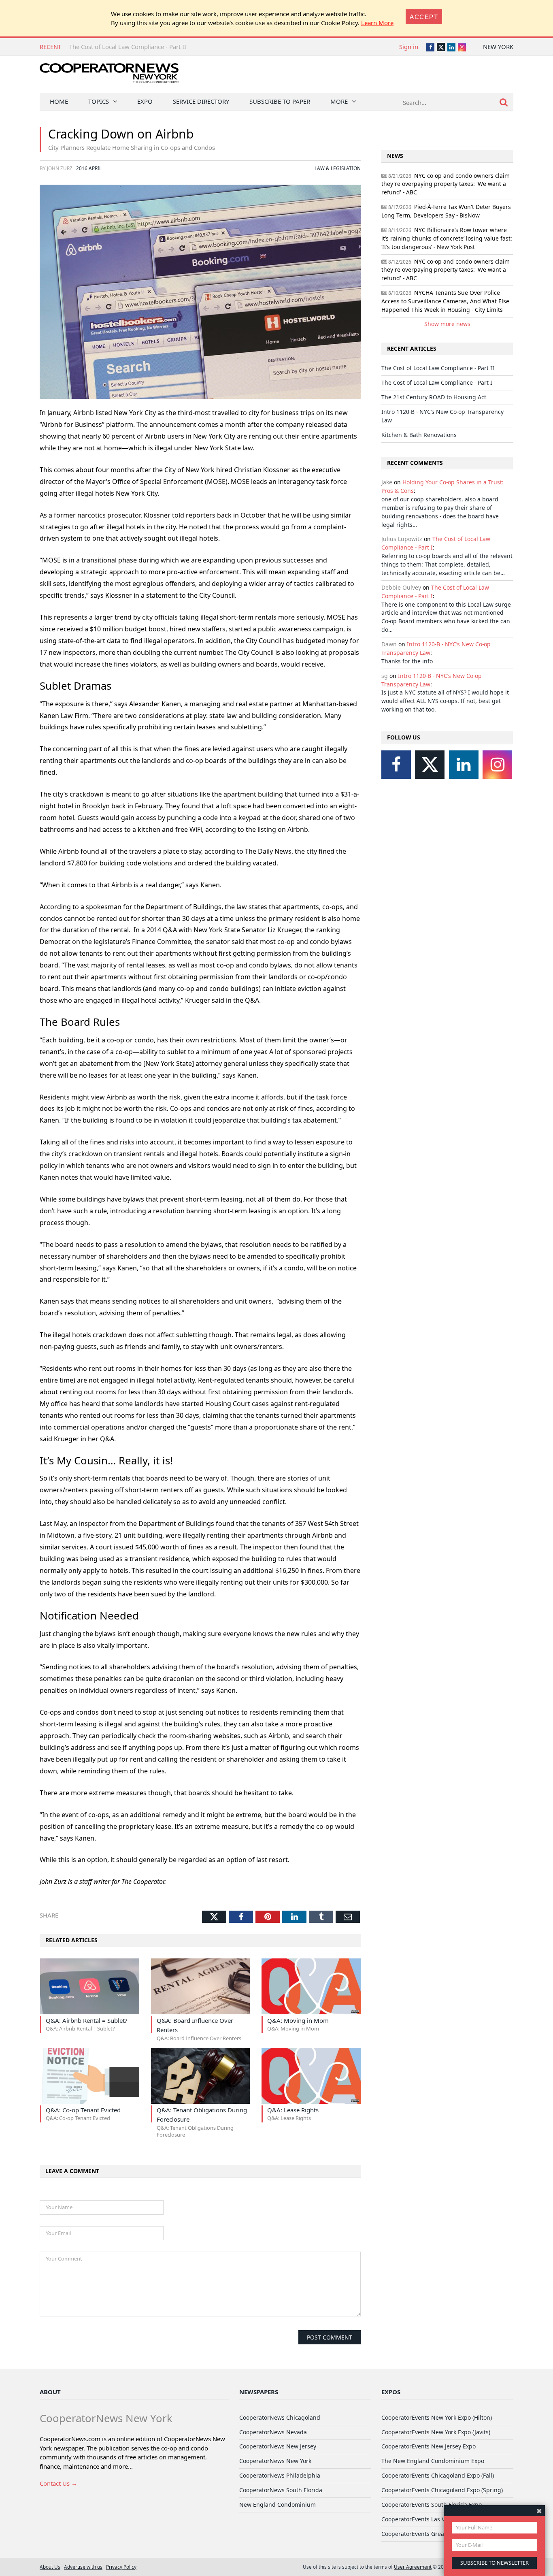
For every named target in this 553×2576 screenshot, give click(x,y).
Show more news (447, 324)
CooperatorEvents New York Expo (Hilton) (437, 2417)
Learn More (377, 23)
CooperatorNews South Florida (281, 2490)
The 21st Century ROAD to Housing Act (434, 397)
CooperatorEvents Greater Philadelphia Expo (442, 2534)
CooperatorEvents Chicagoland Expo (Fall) (438, 2475)
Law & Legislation (338, 168)
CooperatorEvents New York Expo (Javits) (436, 2432)
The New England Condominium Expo (433, 2461)
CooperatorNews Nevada (273, 2432)
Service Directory (201, 101)
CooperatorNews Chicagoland (280, 2417)
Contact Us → (58, 2483)
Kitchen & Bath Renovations (419, 435)
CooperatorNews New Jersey (278, 2446)
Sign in (409, 47)
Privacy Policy (121, 2567)
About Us (50, 2567)
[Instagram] (497, 765)
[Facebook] (396, 765)
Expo (145, 101)
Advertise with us (83, 2567)
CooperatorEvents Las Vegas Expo (427, 2519)
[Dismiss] (539, 2511)
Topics (99, 101)
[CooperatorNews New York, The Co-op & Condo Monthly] (110, 76)
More (339, 101)
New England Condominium (278, 2505)
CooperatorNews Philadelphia (280, 2475)
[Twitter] (430, 765)
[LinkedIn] (464, 765)
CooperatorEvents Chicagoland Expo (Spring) (442, 2490)
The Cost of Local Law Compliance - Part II (128, 47)
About (50, 2392)
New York (498, 47)
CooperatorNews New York (275, 2461)
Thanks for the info (407, 661)
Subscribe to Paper (280, 101)
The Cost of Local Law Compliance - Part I (437, 382)
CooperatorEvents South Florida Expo (432, 2505)
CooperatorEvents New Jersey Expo (429, 2446)
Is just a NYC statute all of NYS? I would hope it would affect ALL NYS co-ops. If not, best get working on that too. (445, 701)
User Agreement (413, 2567)
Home (59, 101)
